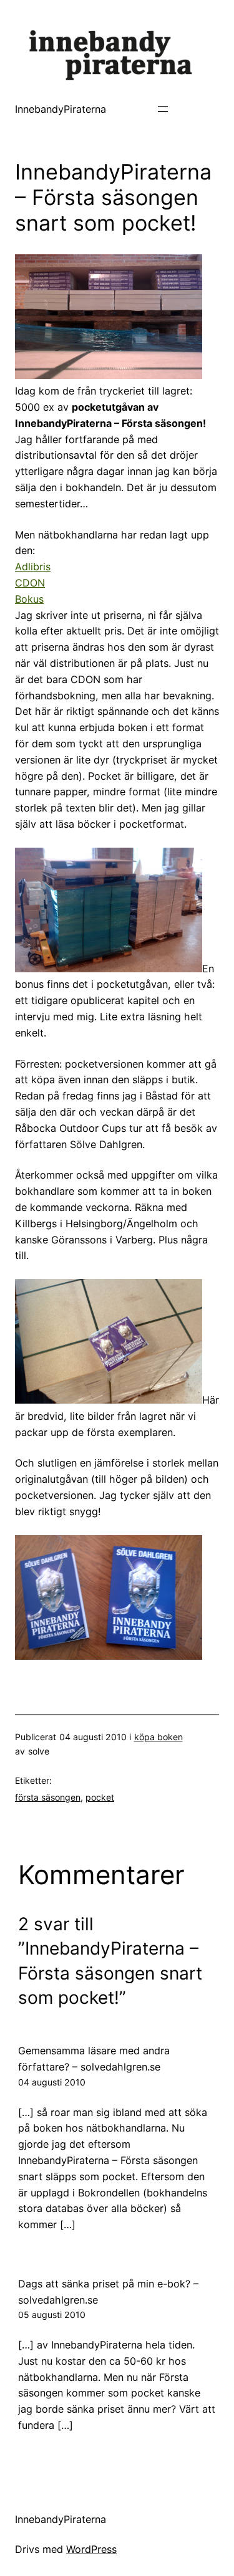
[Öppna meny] (163, 109)
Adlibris (33, 567)
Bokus (29, 599)
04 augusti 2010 (52, 2082)
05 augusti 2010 (52, 2315)
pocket (100, 1797)
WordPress (91, 2549)
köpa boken (158, 1737)
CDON (30, 583)
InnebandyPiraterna (61, 109)
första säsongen (48, 1797)
